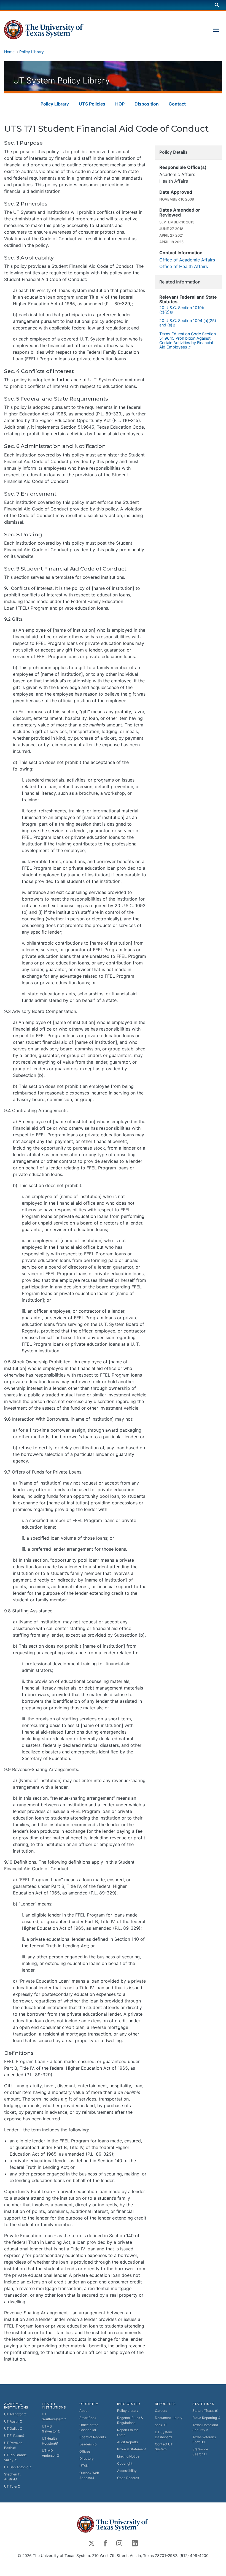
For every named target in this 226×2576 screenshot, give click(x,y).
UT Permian (13, 2445)
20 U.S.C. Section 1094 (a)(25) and (188, 323)
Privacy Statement (131, 2449)
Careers (161, 2411)
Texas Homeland (205, 2427)
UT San (16, 2467)
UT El (13, 2436)
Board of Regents (93, 2437)
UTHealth (49, 2441)
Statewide (200, 2452)
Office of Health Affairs (184, 266)
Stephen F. (12, 2477)
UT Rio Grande (15, 2457)
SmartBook (88, 2418)
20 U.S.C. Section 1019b (182, 310)
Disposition (147, 104)
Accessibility (127, 2471)
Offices (85, 2451)
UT (14, 2414)
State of (203, 2411)
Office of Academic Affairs (187, 260)
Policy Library (32, 52)
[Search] (217, 5)
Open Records (128, 2478)
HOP (120, 104)
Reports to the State (128, 2432)
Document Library (169, 2418)
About (84, 2411)
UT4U (84, 2466)
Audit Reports (127, 2442)
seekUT (161, 2425)
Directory (87, 2459)
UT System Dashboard (163, 2435)
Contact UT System (164, 2447)
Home (9, 52)
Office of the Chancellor (89, 2427)
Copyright (125, 2463)
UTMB (50, 2429)
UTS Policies (92, 104)
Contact (177, 104)
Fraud (205, 2418)
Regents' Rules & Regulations (130, 2420)
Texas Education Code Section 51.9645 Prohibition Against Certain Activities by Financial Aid (188, 340)
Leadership (88, 2444)
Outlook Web (89, 2475)
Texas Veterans (204, 2440)
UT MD (49, 2453)
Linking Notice (128, 2456)
